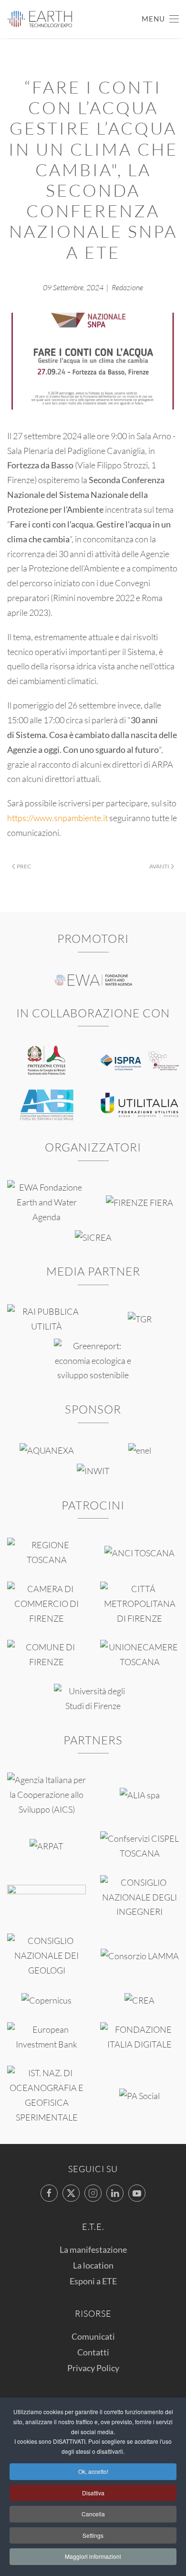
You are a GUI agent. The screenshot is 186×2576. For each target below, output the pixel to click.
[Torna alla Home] (40, 19)
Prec (24, 866)
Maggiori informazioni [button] (93, 2556)
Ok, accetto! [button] (93, 2471)
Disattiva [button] (93, 2493)
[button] (160, 19)
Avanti (159, 866)
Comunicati (93, 2336)
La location (93, 2265)
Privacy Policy (93, 2368)
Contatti (93, 2352)
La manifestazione (93, 2249)
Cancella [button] (93, 2514)
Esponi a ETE (93, 2281)
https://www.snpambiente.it (57, 818)
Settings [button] (93, 2535)
